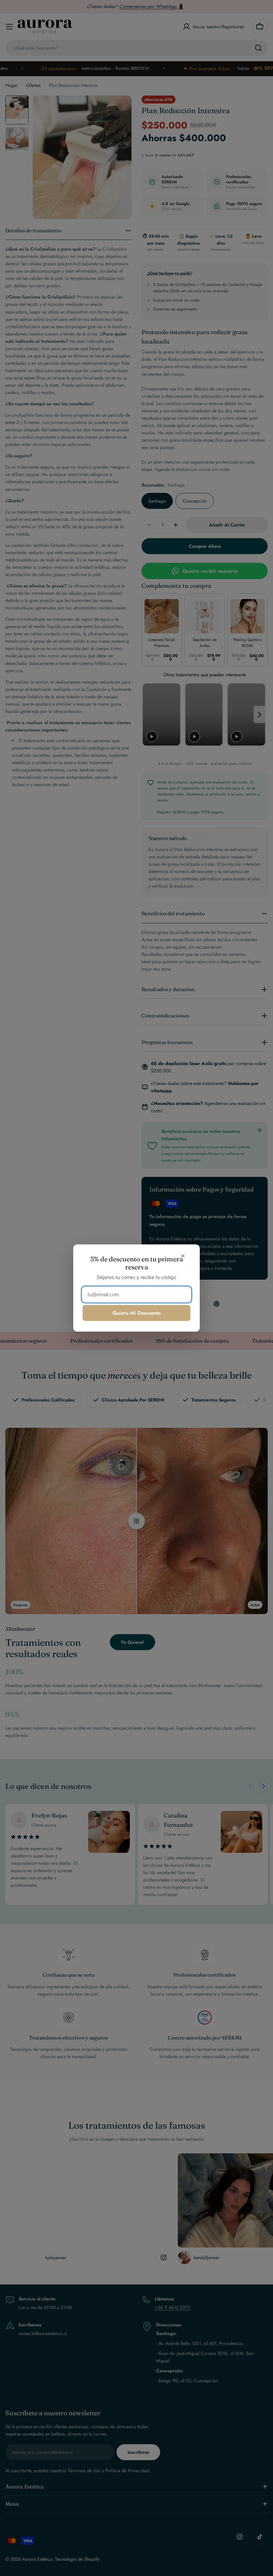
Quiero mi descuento (137, 1313)
